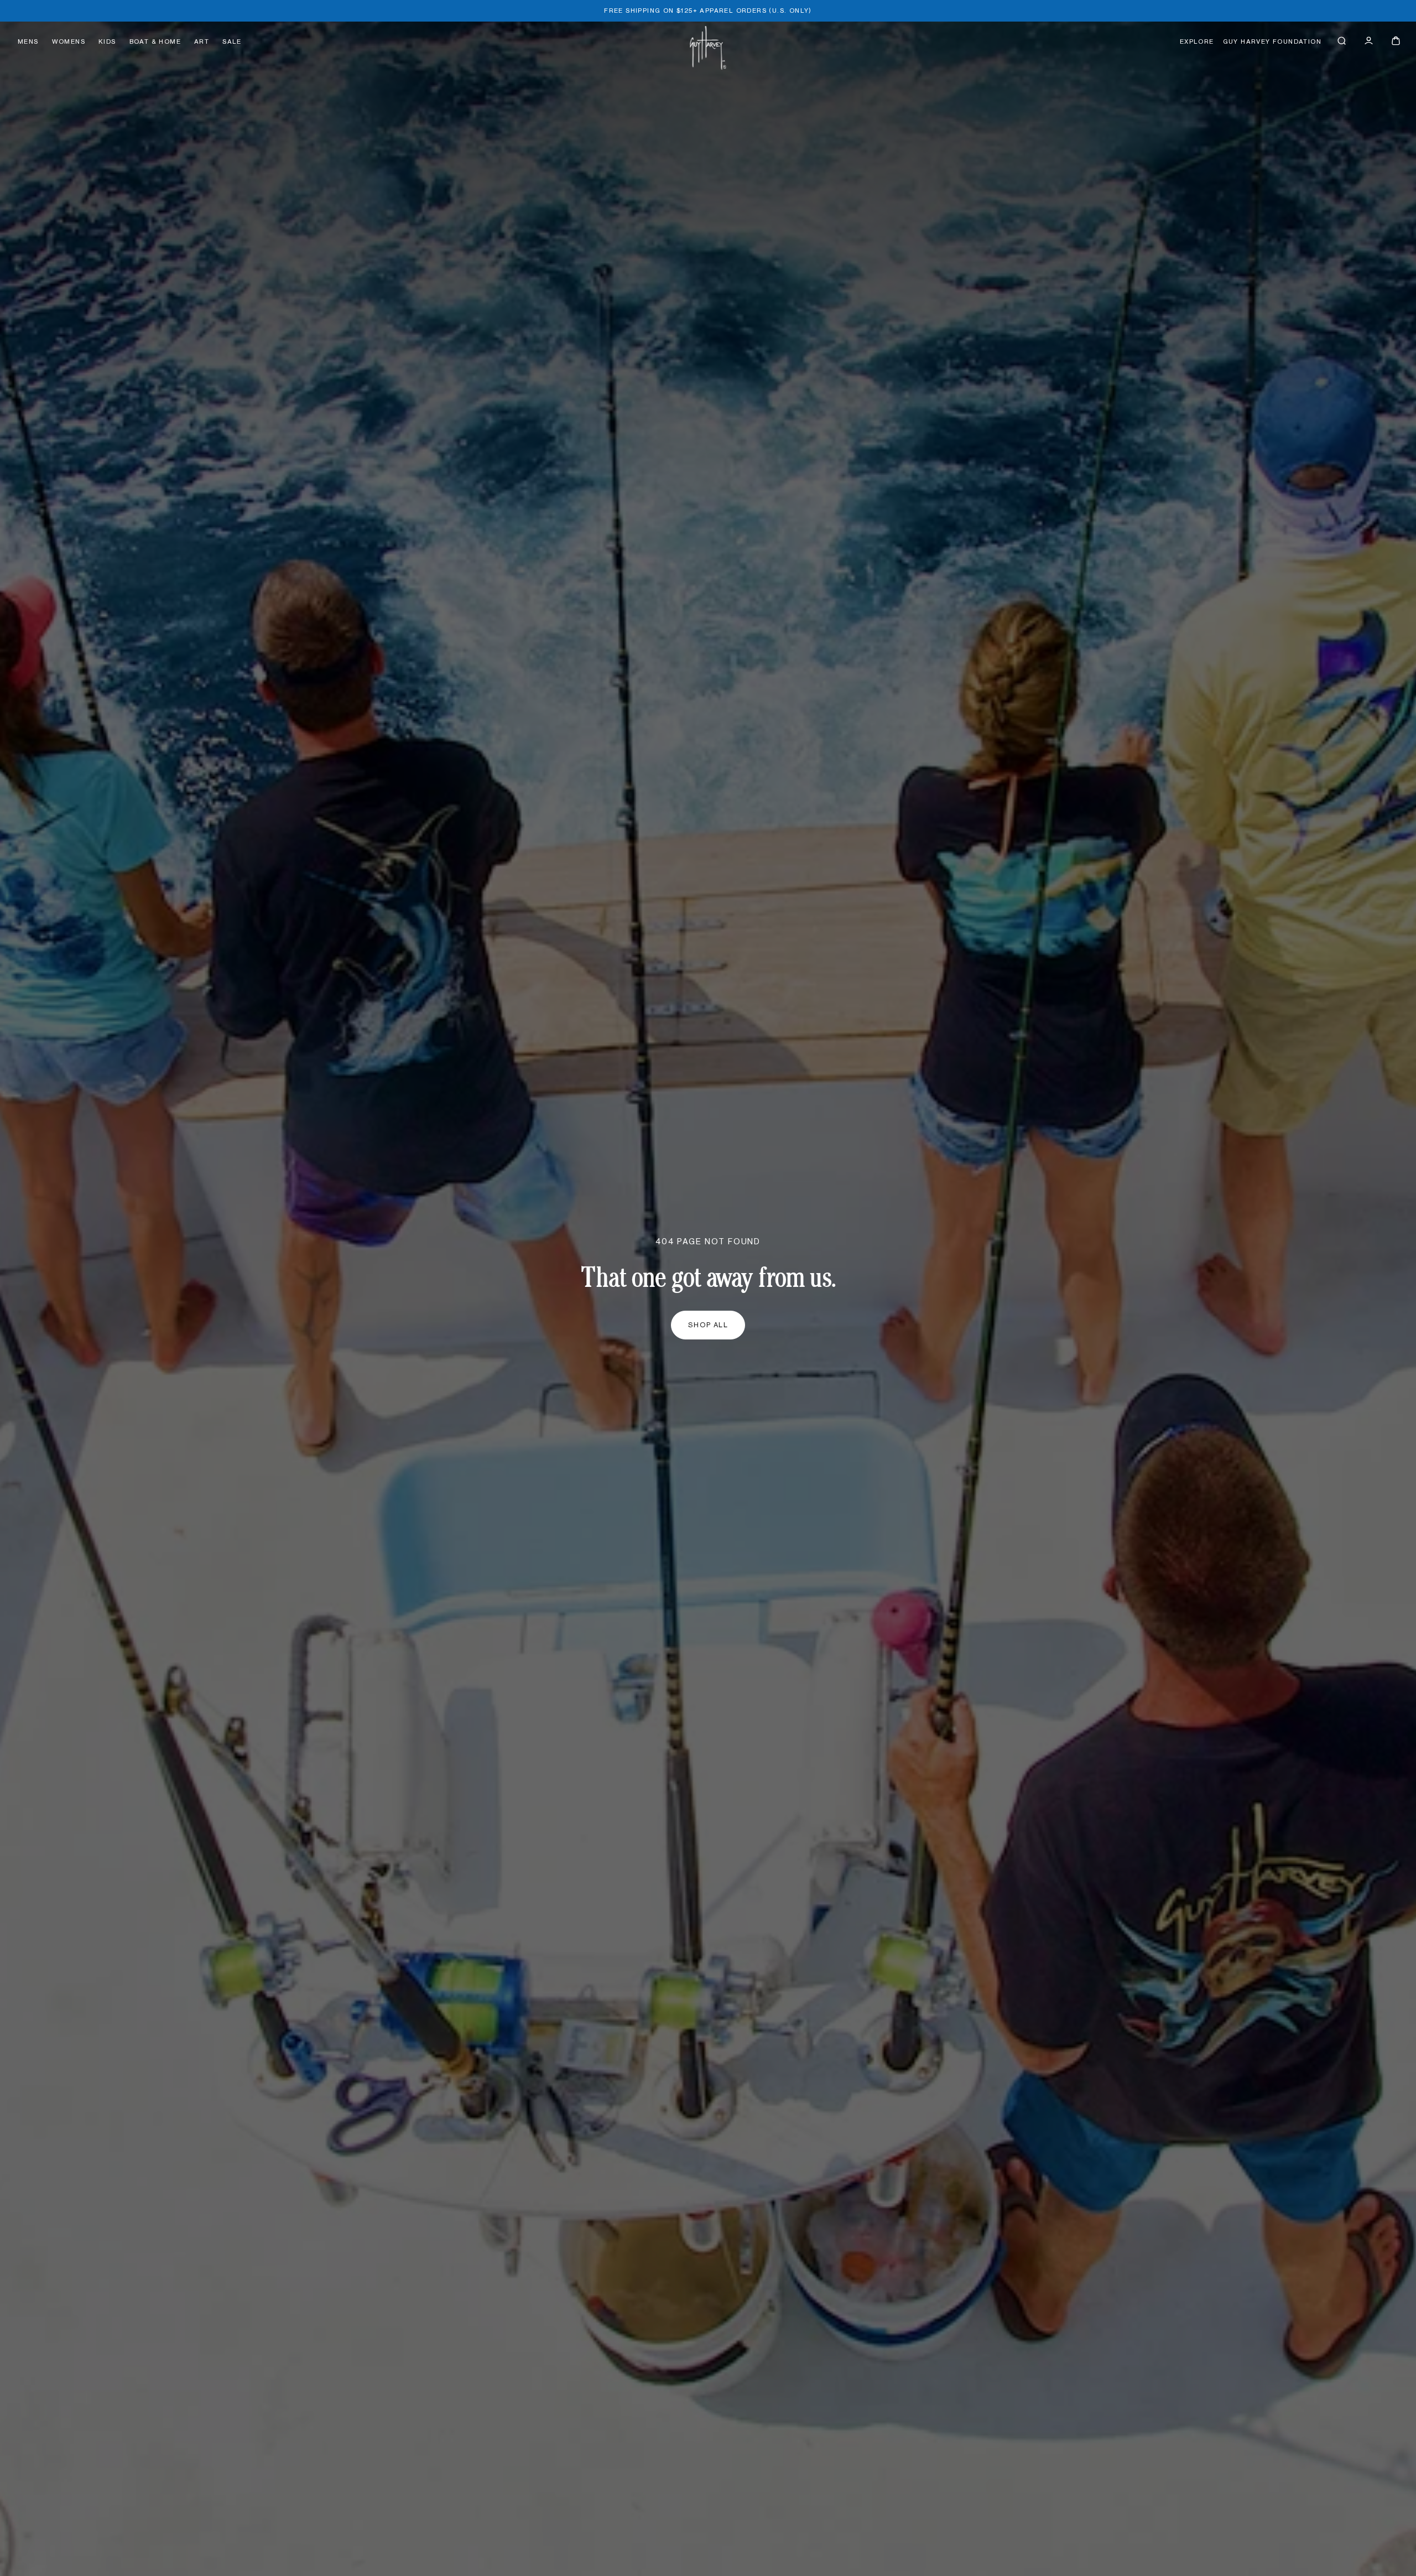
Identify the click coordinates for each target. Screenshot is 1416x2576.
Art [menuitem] (202, 42)
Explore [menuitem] (1197, 42)
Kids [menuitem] (107, 42)
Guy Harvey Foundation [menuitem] (1272, 42)
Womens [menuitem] (69, 42)
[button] (1342, 41)
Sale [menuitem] (232, 42)
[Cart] (1396, 41)
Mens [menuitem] (28, 42)
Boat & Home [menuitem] (155, 42)
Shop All (708, 1325)
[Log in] (1369, 41)
